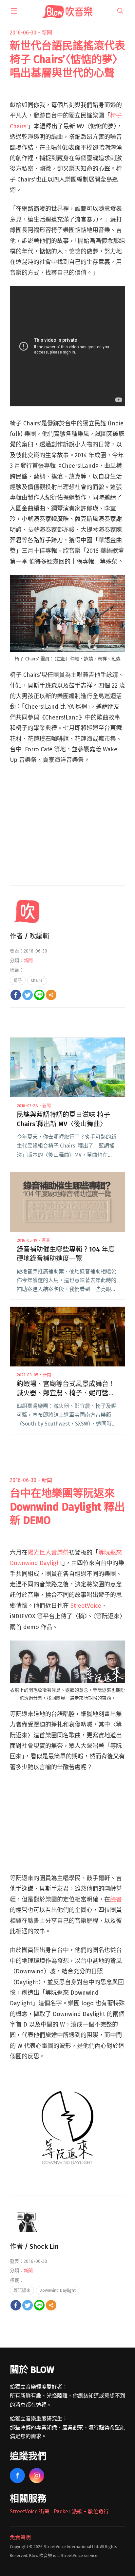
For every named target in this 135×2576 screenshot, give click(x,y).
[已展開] (14, 11)
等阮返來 (22, 2290)
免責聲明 (20, 2537)
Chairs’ (37, 980)
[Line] (39, 995)
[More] (51, 995)
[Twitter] (28, 995)
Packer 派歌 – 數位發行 (81, 2512)
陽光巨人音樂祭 (48, 1553)
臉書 (116, 1900)
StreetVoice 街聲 (30, 2512)
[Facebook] (16, 995)
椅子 (18, 980)
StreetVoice (86, 1606)
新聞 (47, 33)
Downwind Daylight (58, 2290)
